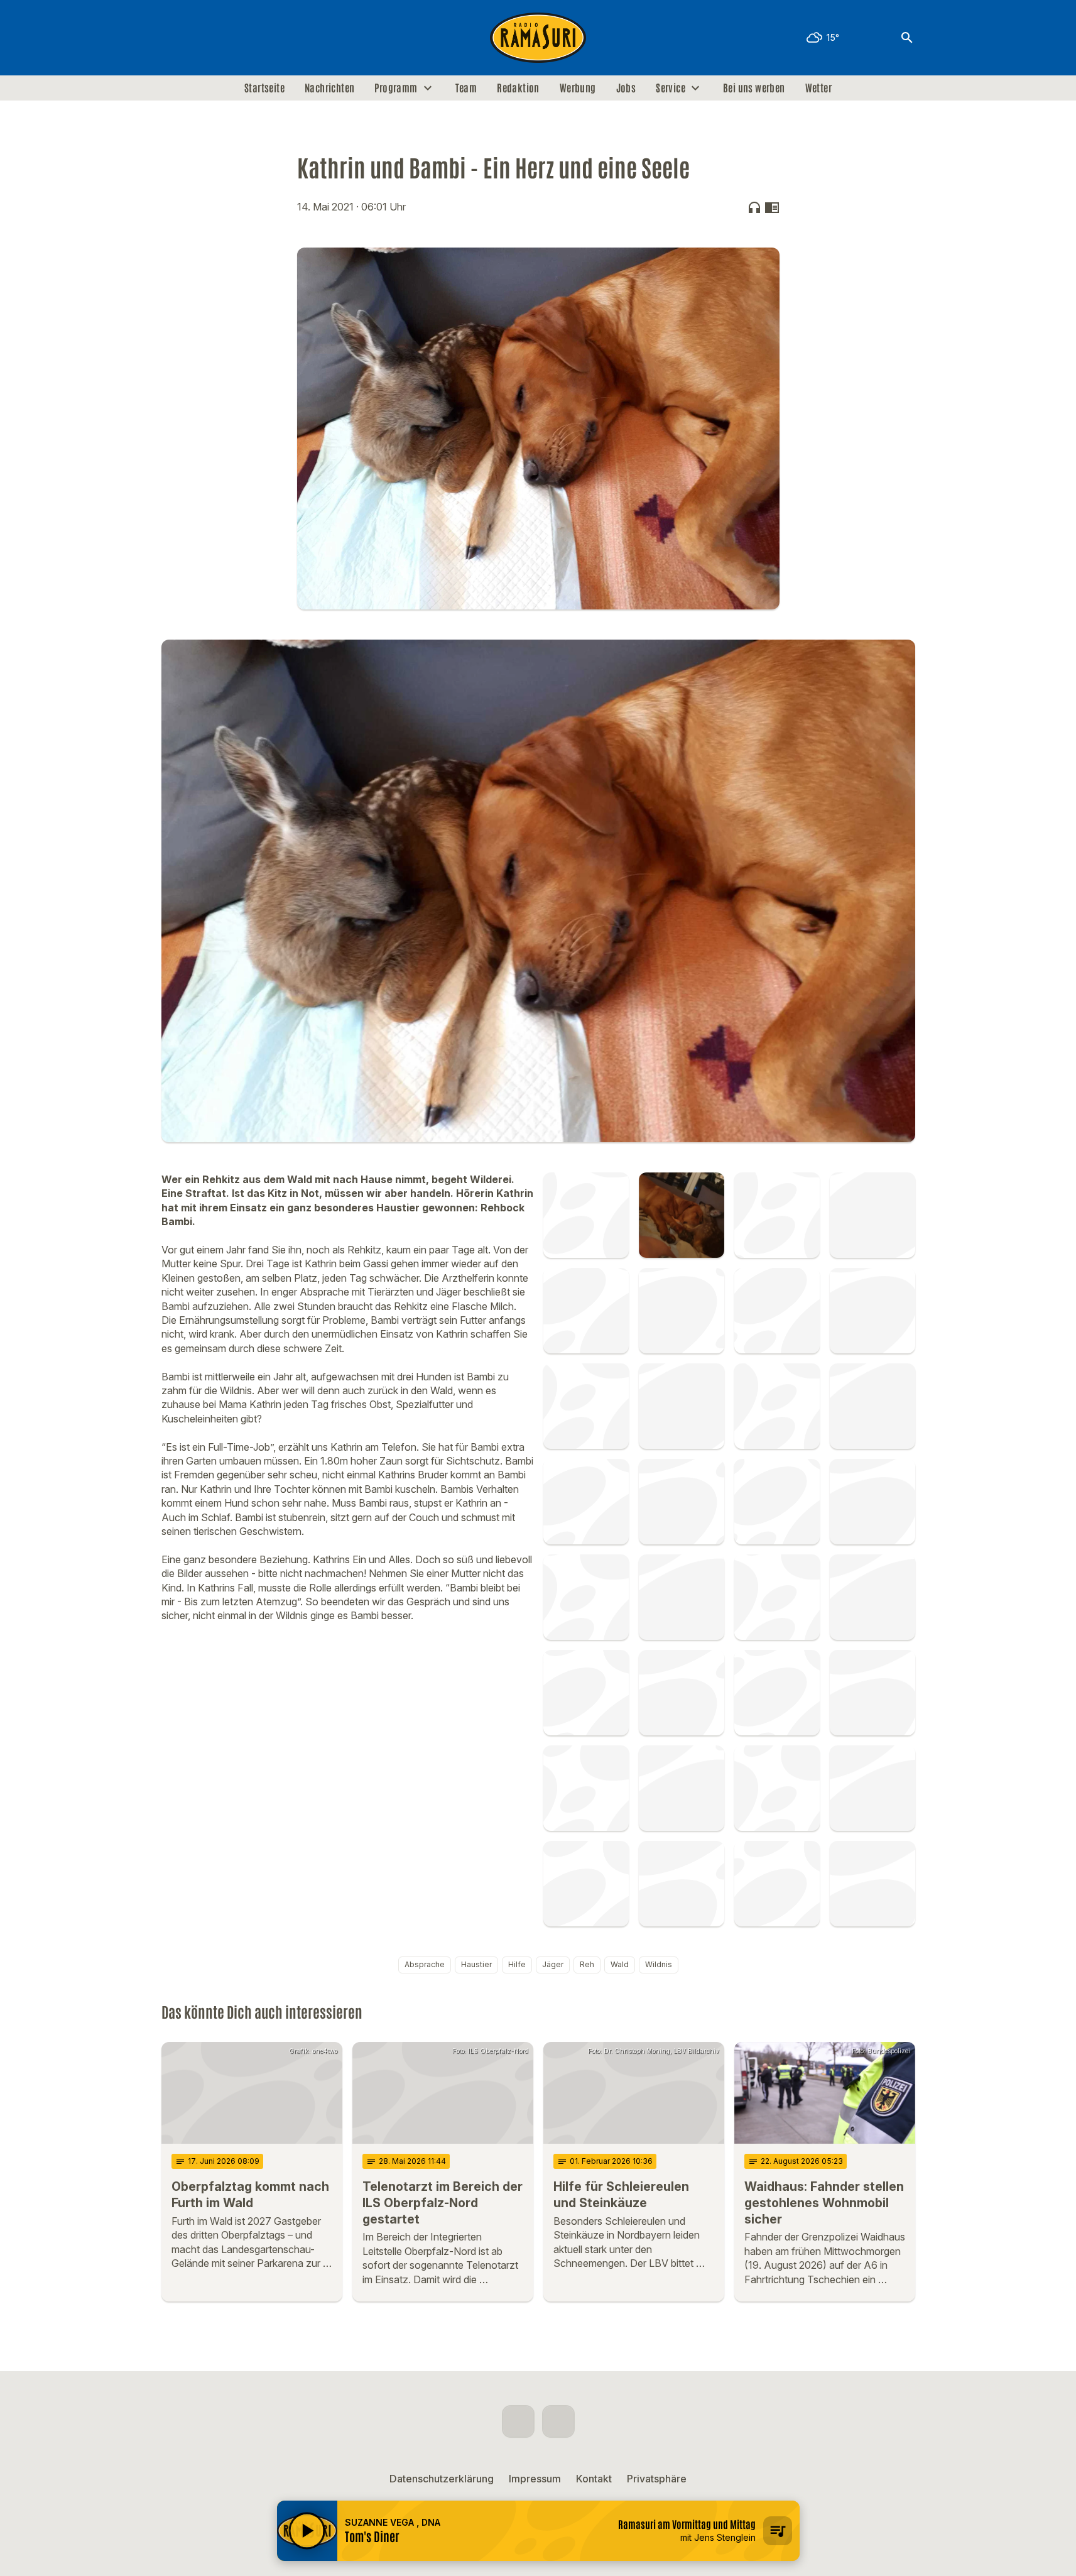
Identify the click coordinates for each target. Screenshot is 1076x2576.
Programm (396, 88)
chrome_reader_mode (772, 207)
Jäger (553, 1964)
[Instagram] (199, 38)
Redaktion (518, 88)
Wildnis (659, 1964)
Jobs (626, 88)
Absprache (425, 1964)
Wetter (818, 88)
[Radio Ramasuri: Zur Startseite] (538, 38)
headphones (754, 207)
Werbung (578, 88)
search (907, 38)
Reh (587, 1964)
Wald (620, 1964)
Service (671, 88)
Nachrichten (329, 88)
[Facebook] (174, 38)
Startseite (264, 88)
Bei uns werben (754, 88)
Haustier (476, 1964)
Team (466, 88)
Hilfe (517, 1964)
